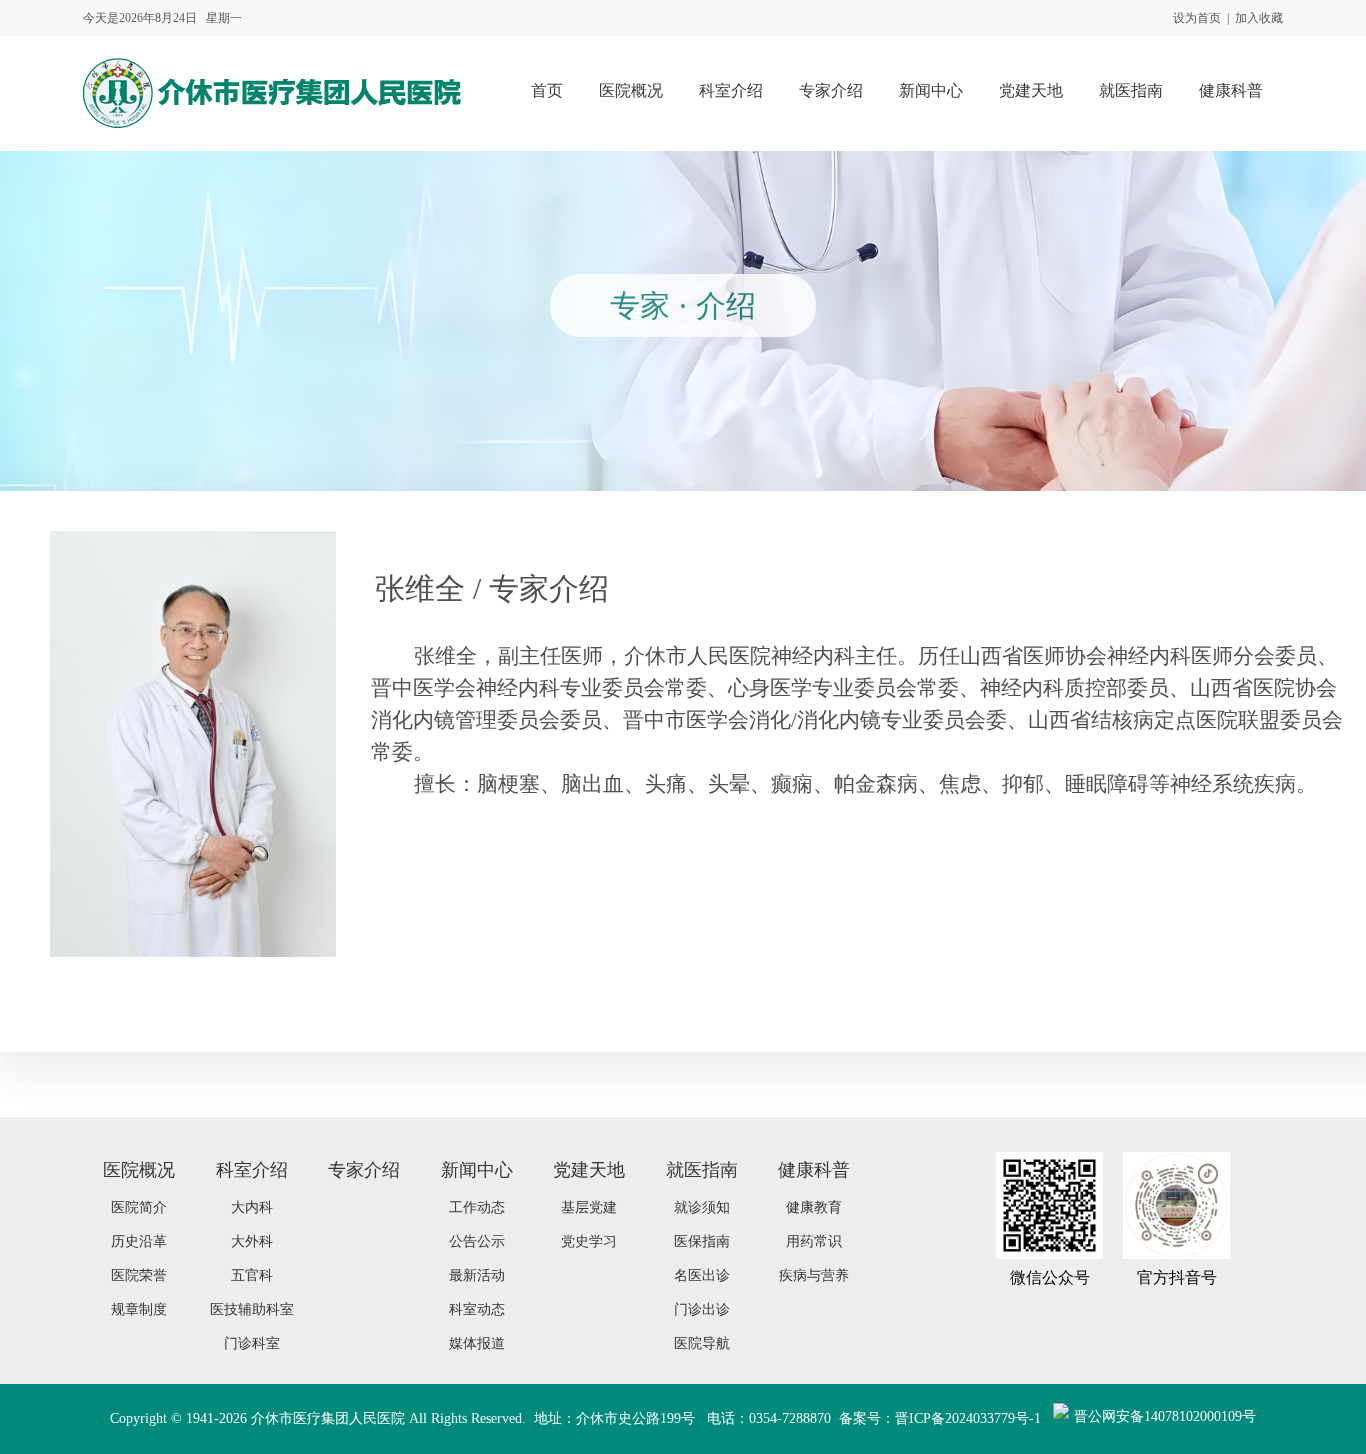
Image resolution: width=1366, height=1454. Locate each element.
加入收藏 (1259, 18)
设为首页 (1197, 18)
